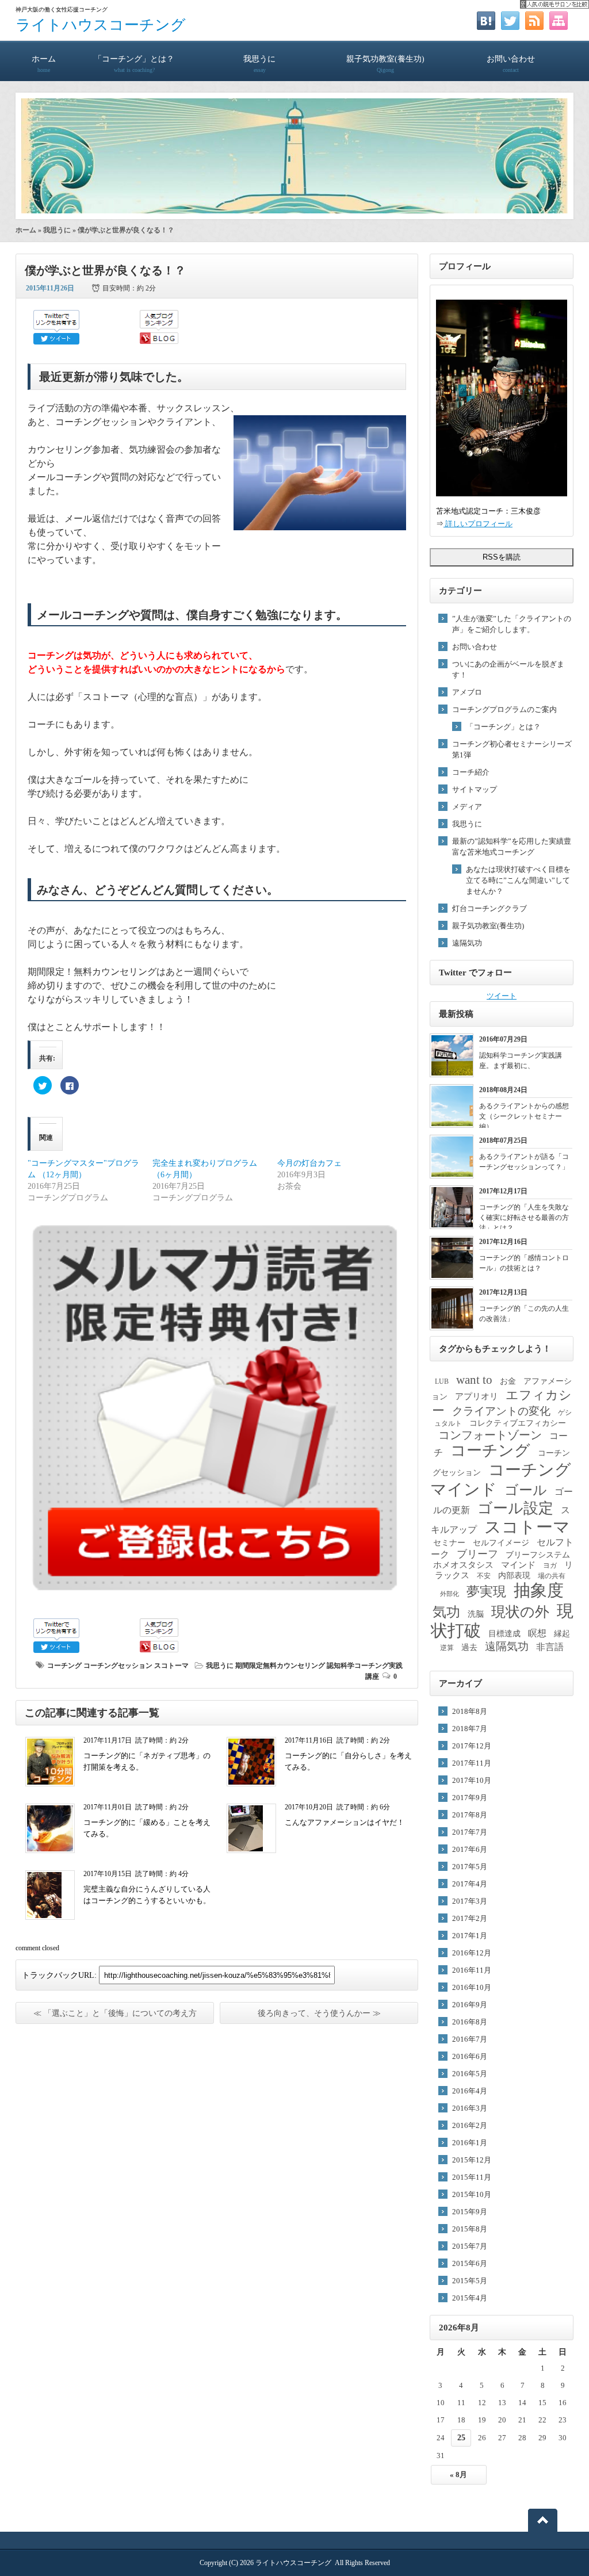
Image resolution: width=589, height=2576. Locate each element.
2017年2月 (470, 1918)
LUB (442, 1381)
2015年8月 (470, 2229)
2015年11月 (472, 2177)
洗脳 (476, 1614)
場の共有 (552, 1576)
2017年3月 (470, 1901)
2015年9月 (470, 2212)
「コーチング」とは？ (134, 64)
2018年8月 (470, 1711)
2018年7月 (470, 1729)
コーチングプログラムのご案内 (504, 709)
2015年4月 (470, 2298)
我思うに (259, 64)
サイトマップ (475, 789)
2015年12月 (472, 2160)
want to (474, 1380)
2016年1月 (470, 2143)
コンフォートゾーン (490, 1435)
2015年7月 (470, 2246)
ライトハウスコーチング (101, 25)
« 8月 (458, 2474)
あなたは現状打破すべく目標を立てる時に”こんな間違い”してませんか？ (518, 880)
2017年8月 (470, 1815)
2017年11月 (472, 1763)
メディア (467, 807)
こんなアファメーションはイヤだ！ (345, 1822)
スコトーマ (171, 1666)
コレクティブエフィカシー (518, 1423)
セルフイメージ (501, 1543)
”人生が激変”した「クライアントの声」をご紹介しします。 (512, 624)
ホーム (44, 64)
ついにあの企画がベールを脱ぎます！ (508, 669)
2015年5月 (470, 2281)
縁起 (562, 1634)
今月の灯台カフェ (309, 1163)
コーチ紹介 (471, 772)
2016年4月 (470, 2091)
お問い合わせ (511, 64)
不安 (484, 1576)
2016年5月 (470, 2074)
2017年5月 (470, 1867)
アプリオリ (477, 1396)
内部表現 (514, 1576)
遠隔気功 (467, 943)
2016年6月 (470, 2056)
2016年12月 (472, 1953)
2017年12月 (472, 1746)
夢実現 (486, 1591)
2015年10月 (472, 2194)
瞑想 (537, 1633)
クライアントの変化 (501, 1411)
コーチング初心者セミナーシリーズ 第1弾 (512, 749)
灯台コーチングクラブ (489, 908)
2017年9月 (470, 1798)
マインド (518, 1565)
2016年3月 (470, 2108)
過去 (469, 1647)
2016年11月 (472, 1970)
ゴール (526, 1490)
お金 (508, 1381)
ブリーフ (477, 1554)
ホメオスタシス (463, 1565)
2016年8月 (470, 2022)
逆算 (447, 1648)
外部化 (450, 1594)
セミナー (449, 1543)
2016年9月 (470, 2005)
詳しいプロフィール (478, 524)
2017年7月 (470, 1832)
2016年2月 (470, 2125)
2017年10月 (472, 1780)
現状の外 (520, 1612)
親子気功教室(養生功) (385, 64)
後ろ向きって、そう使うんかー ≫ (319, 2013)
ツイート (502, 996)
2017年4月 (470, 1884)
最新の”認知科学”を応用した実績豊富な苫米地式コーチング (512, 847)
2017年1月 (470, 1936)
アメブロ (467, 692)
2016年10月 (472, 1987)
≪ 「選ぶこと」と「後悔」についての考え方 (115, 2013)
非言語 (550, 1647)
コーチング (64, 1666)
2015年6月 (470, 2263)
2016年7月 (470, 2039)
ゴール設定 (515, 1508)
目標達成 (504, 1634)
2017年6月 (470, 1849)
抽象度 (539, 1590)
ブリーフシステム (538, 1555)
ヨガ (550, 1565)
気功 (446, 1612)
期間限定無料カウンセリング (280, 1666)
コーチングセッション (118, 1666)
